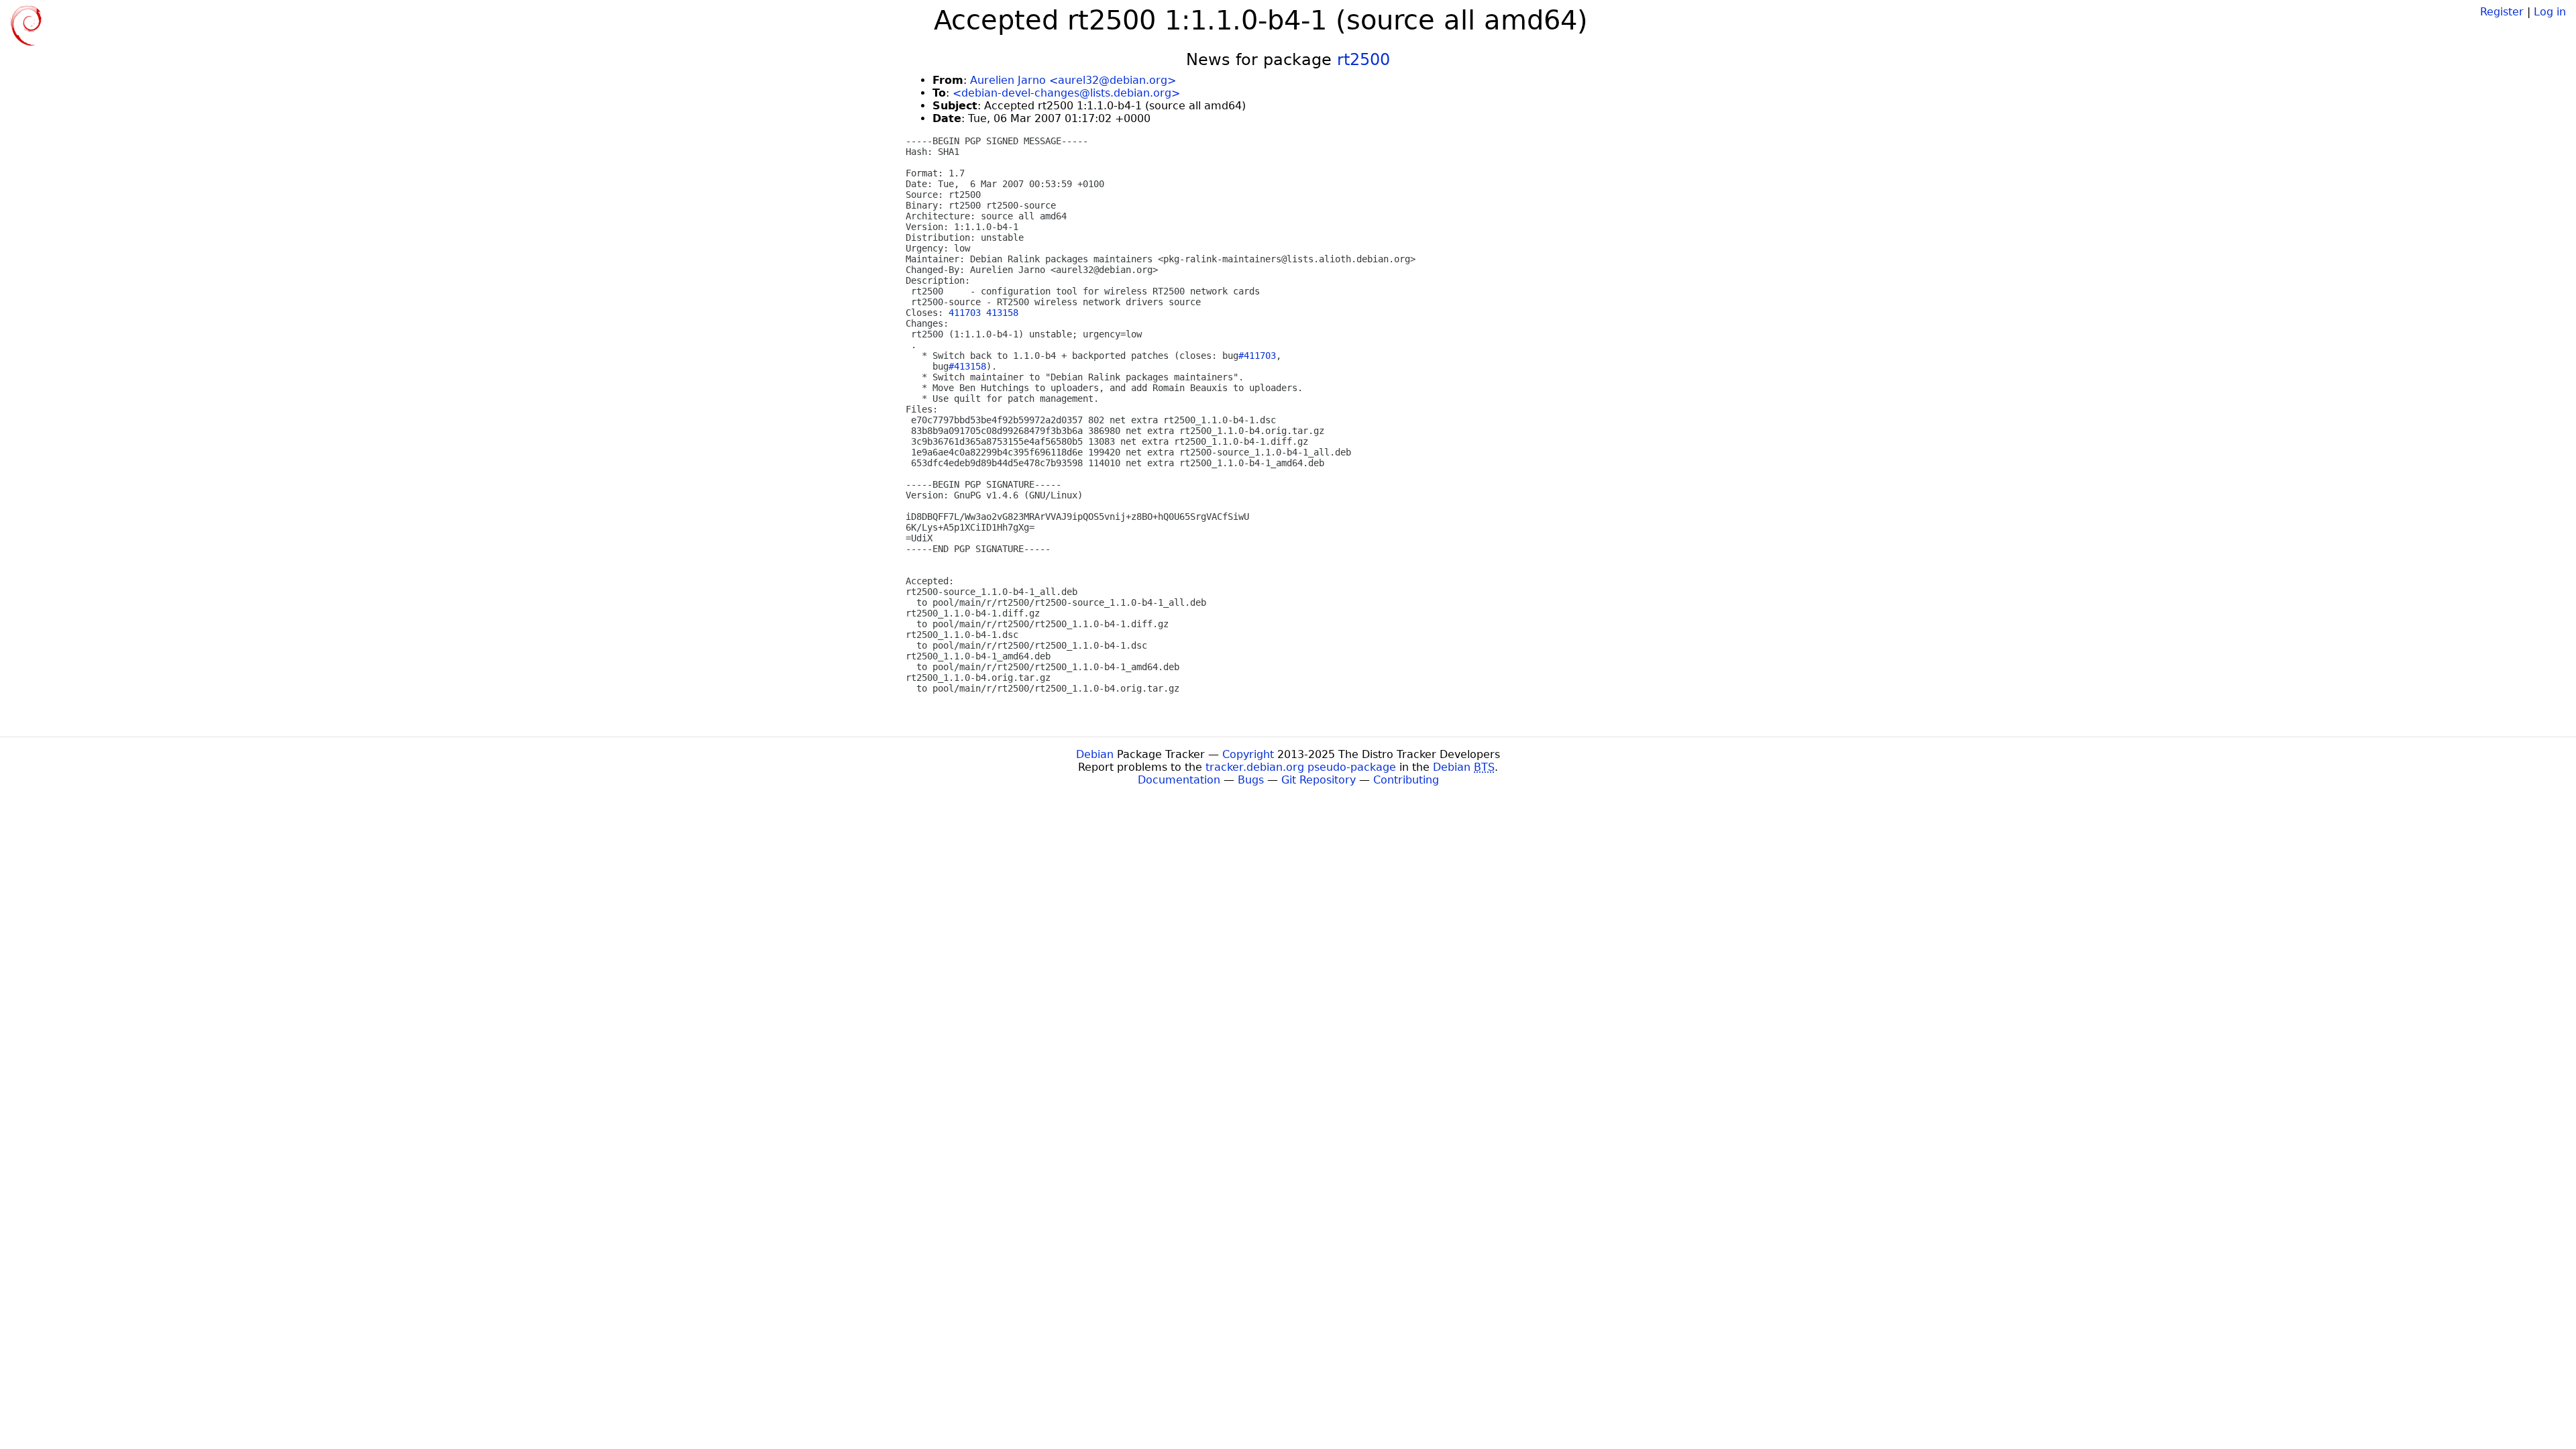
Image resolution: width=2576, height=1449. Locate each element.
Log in (2550, 12)
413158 (1002, 313)
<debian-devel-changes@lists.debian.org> (1066, 93)
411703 (965, 313)
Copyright (1248, 754)
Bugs (1251, 780)
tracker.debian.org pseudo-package (1301, 767)
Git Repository (1319, 780)
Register (2502, 12)
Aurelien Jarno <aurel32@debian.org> (1073, 80)
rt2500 (1363, 60)
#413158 (967, 366)
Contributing (1406, 780)
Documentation (1179, 780)
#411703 (1257, 356)
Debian (1095, 754)
